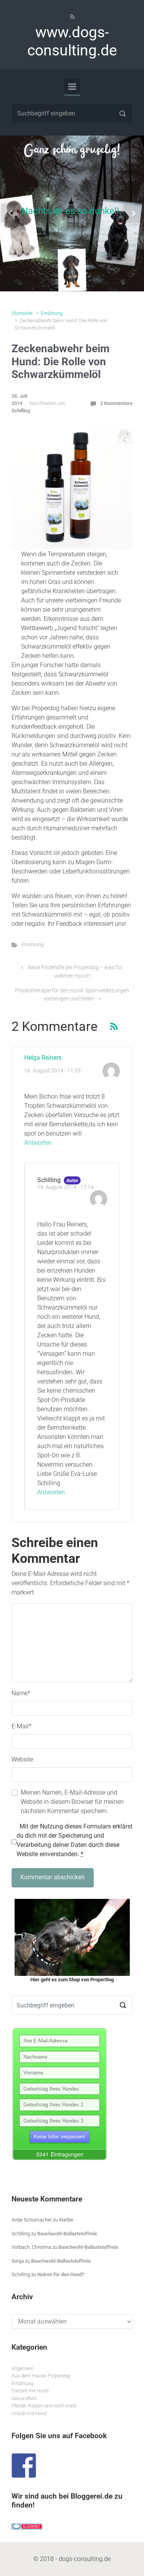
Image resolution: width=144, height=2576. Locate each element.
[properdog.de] (72, 1937)
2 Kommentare (116, 403)
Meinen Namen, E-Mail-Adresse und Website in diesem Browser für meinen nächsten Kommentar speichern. (72, 1802)
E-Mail (22, 1726)
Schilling (21, 411)
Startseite (22, 313)
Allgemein (22, 2368)
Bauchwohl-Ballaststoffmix (67, 2234)
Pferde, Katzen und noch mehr (44, 2406)
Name (21, 1693)
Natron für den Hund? (61, 2274)
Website (22, 1759)
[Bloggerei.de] (27, 2526)
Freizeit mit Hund (30, 2391)
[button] (11, 213)
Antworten (38, 1143)
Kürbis (66, 2220)
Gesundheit (24, 2398)
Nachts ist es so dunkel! (70, 211)
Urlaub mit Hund (29, 2413)
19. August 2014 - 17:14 (65, 1187)
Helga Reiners (43, 1058)
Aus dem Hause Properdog (41, 2376)
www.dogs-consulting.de (72, 41)
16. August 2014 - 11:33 (52, 1071)
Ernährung (52, 313)
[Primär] (72, 87)
